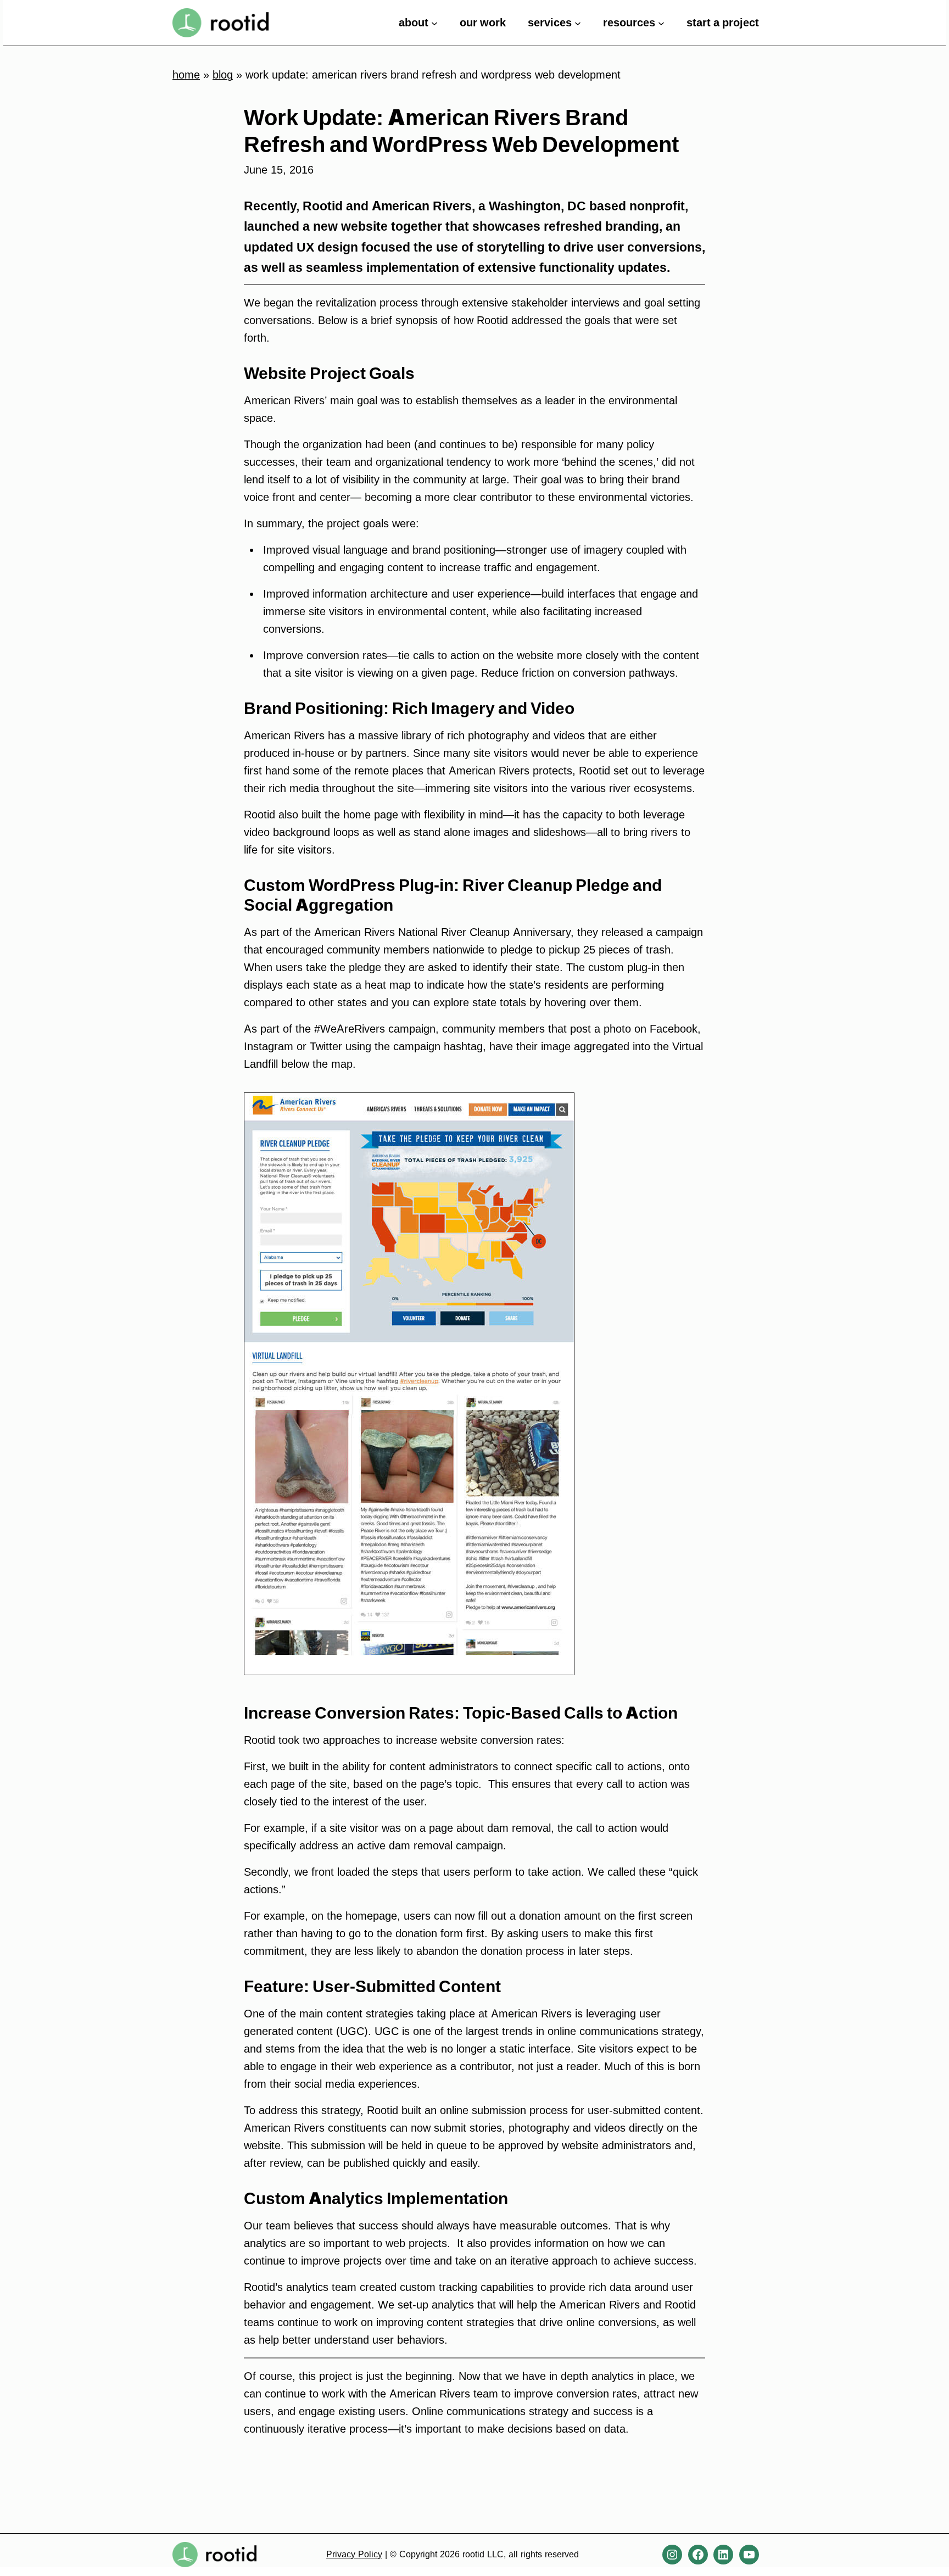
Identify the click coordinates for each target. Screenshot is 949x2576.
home (186, 75)
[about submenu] (434, 23)
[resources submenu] (661, 23)
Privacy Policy (354, 2554)
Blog (223, 75)
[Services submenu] (578, 23)
